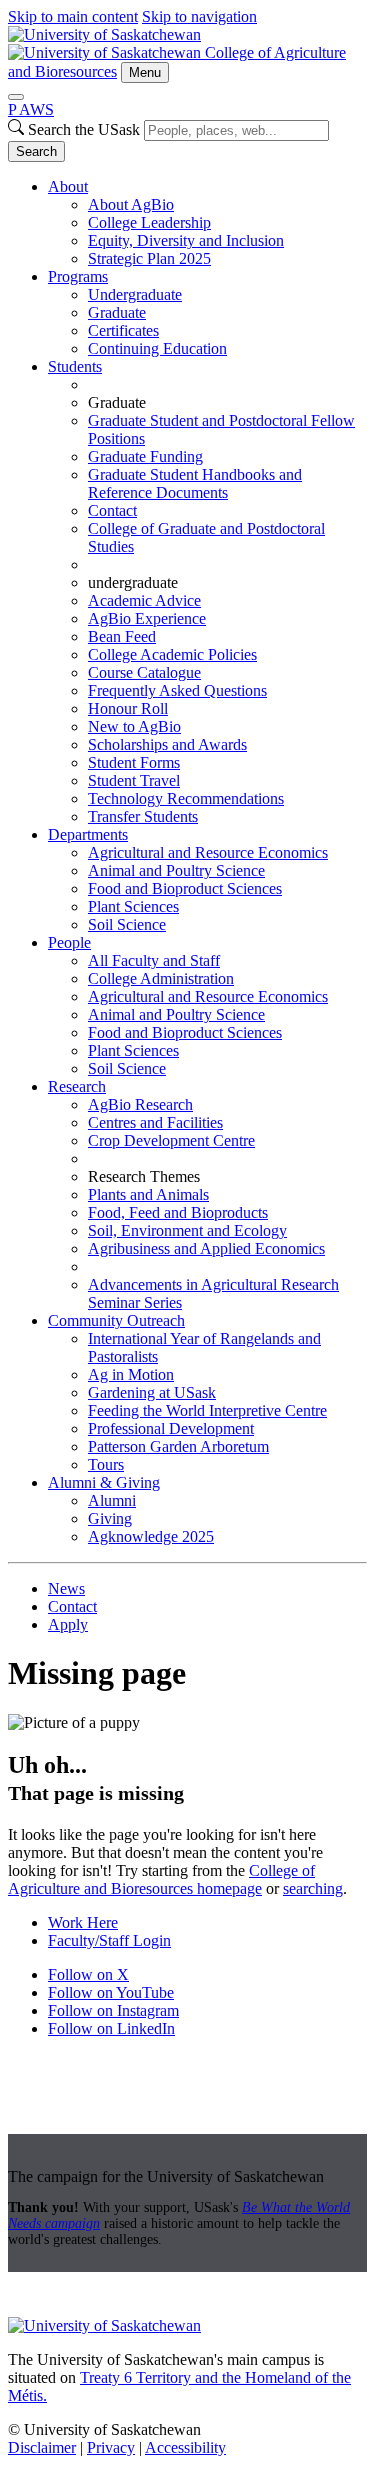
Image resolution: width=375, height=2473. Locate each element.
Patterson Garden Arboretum (178, 1446)
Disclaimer (42, 2447)
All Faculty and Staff (154, 960)
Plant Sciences (133, 906)
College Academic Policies (172, 654)
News (66, 1588)
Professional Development (171, 1428)
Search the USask (84, 129)
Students (75, 366)
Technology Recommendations (186, 798)
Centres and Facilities (155, 1122)
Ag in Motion (131, 1374)
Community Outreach (116, 1320)
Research (77, 1086)
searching (313, 1888)
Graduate (117, 312)
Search (36, 151)
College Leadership (149, 222)
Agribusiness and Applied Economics (206, 1248)
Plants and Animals (148, 1194)
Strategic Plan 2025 (149, 258)
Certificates (123, 330)
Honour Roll (128, 708)
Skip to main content (73, 16)
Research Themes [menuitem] (144, 1176)
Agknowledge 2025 (151, 1536)
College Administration (161, 978)
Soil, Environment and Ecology (187, 1230)
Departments (88, 834)
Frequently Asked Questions (177, 690)
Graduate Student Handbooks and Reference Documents (195, 483)
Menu (145, 72)
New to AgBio (134, 726)
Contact (112, 510)
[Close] (16, 97)
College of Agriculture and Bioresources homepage (161, 1879)
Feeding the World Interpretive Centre (207, 1410)
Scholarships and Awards (167, 744)
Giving (110, 1518)
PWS (31, 109)
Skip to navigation (199, 16)
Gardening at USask (152, 1392)
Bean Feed (122, 636)
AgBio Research (140, 1104)
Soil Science (127, 924)
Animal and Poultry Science (176, 870)
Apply (68, 1624)
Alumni (112, 1500)
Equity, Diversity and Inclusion (186, 240)
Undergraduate (135, 294)
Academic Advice (144, 600)
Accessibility (185, 2447)
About (68, 186)
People (69, 942)
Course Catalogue (144, 672)
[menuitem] (207, 223)
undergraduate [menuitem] (133, 582)
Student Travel (134, 780)
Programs (78, 276)
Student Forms (134, 762)
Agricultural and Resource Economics (208, 852)
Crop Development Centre (171, 1140)
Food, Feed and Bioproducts (178, 1212)
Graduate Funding (145, 456)
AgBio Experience (147, 618)
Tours (106, 1464)
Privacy (111, 2447)
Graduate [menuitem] (117, 402)
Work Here (83, 1922)
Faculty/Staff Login (109, 1940)
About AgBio (131, 204)
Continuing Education (157, 348)
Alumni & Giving (104, 1482)
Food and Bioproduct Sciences (185, 888)
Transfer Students (143, 816)
